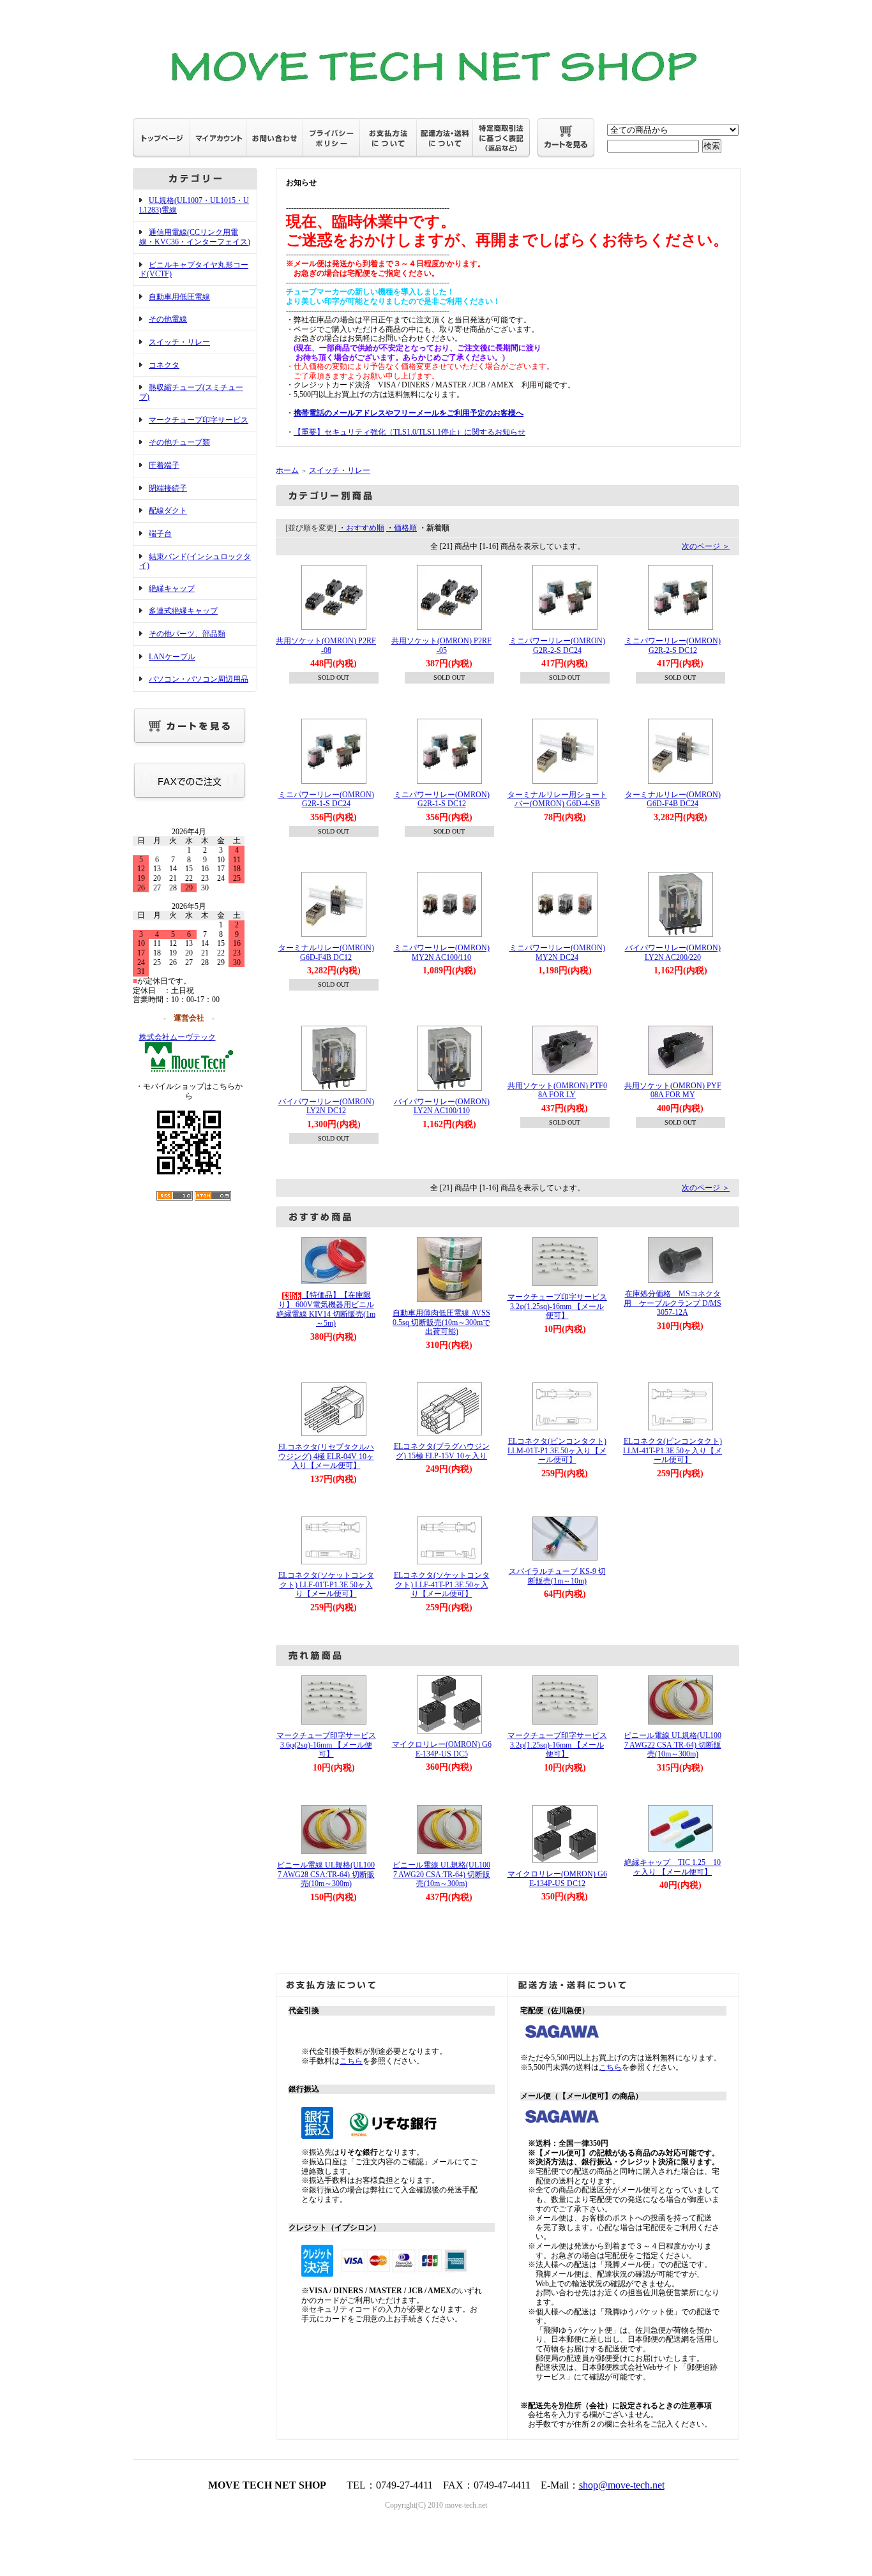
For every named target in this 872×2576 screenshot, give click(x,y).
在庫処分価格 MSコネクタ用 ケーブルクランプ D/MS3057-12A (673, 1303)
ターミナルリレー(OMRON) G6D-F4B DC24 (673, 799)
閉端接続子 (168, 488)
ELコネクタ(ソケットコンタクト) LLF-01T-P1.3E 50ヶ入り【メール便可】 (326, 1584)
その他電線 (168, 319)
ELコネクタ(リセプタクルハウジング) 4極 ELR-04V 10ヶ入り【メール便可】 (326, 1456)
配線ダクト (168, 511)
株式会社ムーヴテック (177, 1037)
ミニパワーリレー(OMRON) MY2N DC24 (557, 953)
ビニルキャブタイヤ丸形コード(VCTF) (194, 270)
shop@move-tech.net (622, 2485)
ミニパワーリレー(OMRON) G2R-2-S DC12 (673, 646)
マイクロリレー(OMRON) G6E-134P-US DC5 (442, 1749)
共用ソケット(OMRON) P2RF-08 (326, 646)
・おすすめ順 (361, 528)
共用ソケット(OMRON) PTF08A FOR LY (557, 1090)
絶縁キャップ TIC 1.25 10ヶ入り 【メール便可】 (673, 1867)
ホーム (287, 470)
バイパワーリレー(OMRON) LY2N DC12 (326, 1106)
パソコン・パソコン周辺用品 (199, 679)
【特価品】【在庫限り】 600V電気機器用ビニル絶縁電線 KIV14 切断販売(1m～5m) (326, 1309)
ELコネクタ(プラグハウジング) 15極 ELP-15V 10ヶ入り (442, 1451)
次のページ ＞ (706, 546)
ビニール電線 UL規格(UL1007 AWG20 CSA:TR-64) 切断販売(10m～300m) (441, 1874)
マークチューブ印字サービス (199, 420)
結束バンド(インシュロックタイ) (195, 561)
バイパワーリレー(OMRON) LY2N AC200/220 (673, 953)
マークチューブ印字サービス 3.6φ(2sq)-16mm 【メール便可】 (330, 1745)
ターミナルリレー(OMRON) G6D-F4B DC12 (326, 953)
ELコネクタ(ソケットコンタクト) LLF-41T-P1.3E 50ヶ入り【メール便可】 (442, 1584)
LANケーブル (172, 657)
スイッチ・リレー (179, 342)
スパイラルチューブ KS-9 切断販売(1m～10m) (557, 1576)
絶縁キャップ (172, 588)
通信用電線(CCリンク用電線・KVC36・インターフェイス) (195, 237)
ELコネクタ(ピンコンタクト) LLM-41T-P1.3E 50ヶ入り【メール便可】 (673, 1450)
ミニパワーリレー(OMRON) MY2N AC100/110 (442, 953)
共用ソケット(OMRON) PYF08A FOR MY (673, 1090)
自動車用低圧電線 (179, 297)
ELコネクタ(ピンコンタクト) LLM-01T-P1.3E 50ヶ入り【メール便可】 (557, 1450)
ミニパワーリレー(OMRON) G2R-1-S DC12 (442, 799)
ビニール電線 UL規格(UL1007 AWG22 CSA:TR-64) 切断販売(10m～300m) (673, 1745)
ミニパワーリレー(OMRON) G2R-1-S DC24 (326, 799)
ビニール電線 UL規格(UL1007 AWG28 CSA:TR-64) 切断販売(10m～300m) (326, 1874)
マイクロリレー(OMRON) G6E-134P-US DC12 (557, 1879)
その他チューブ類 (179, 442)
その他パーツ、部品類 (187, 634)
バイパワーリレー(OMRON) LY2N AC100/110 (442, 1106)
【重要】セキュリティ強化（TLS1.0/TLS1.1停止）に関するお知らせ (410, 432)
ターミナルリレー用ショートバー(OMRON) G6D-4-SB (557, 799)
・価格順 (402, 528)
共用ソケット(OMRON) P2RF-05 (441, 646)
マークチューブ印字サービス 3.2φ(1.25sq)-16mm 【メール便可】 (561, 1306)
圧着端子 (164, 465)
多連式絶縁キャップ (183, 611)
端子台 (160, 534)
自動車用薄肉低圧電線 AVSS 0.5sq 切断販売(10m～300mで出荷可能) (441, 1322)
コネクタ (164, 365)
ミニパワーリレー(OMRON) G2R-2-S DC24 (557, 646)
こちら (351, 2061)
